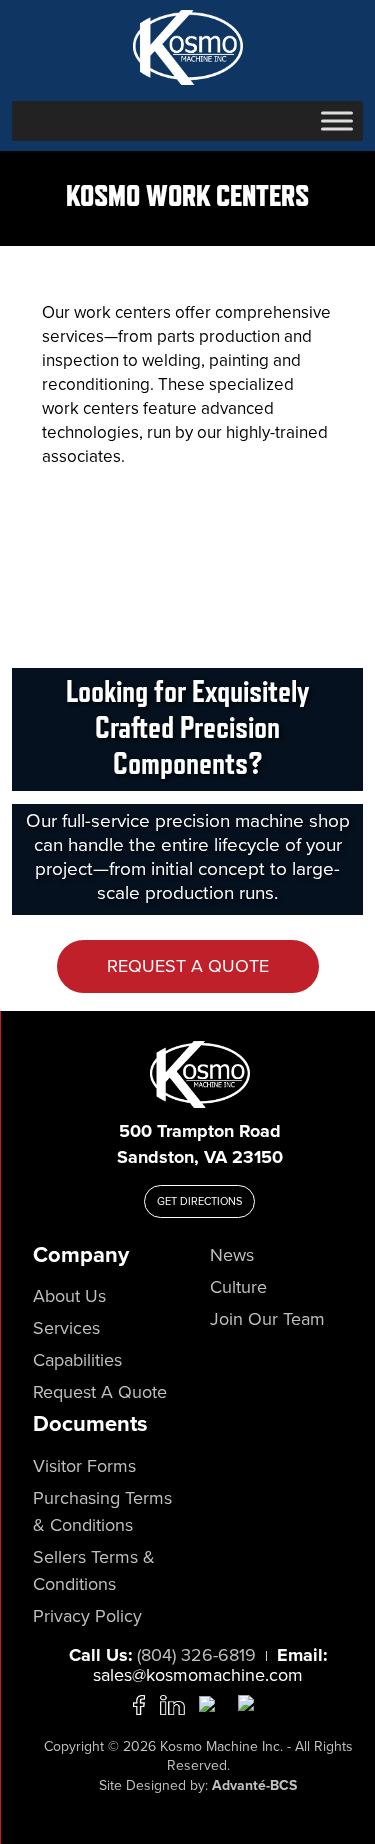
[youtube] (211, 1703)
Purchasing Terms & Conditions (102, 1511)
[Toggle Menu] (337, 120)
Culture (238, 1287)
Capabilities (77, 1360)
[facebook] (139, 1703)
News (232, 1255)
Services (66, 1328)
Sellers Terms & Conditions (94, 1570)
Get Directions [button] (199, 1201)
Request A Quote (188, 966)
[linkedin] (172, 1703)
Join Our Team (267, 1319)
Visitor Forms (84, 1466)
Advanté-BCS (254, 1785)
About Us (69, 1296)
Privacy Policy (87, 1616)
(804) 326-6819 (196, 1655)
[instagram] (250, 1703)
